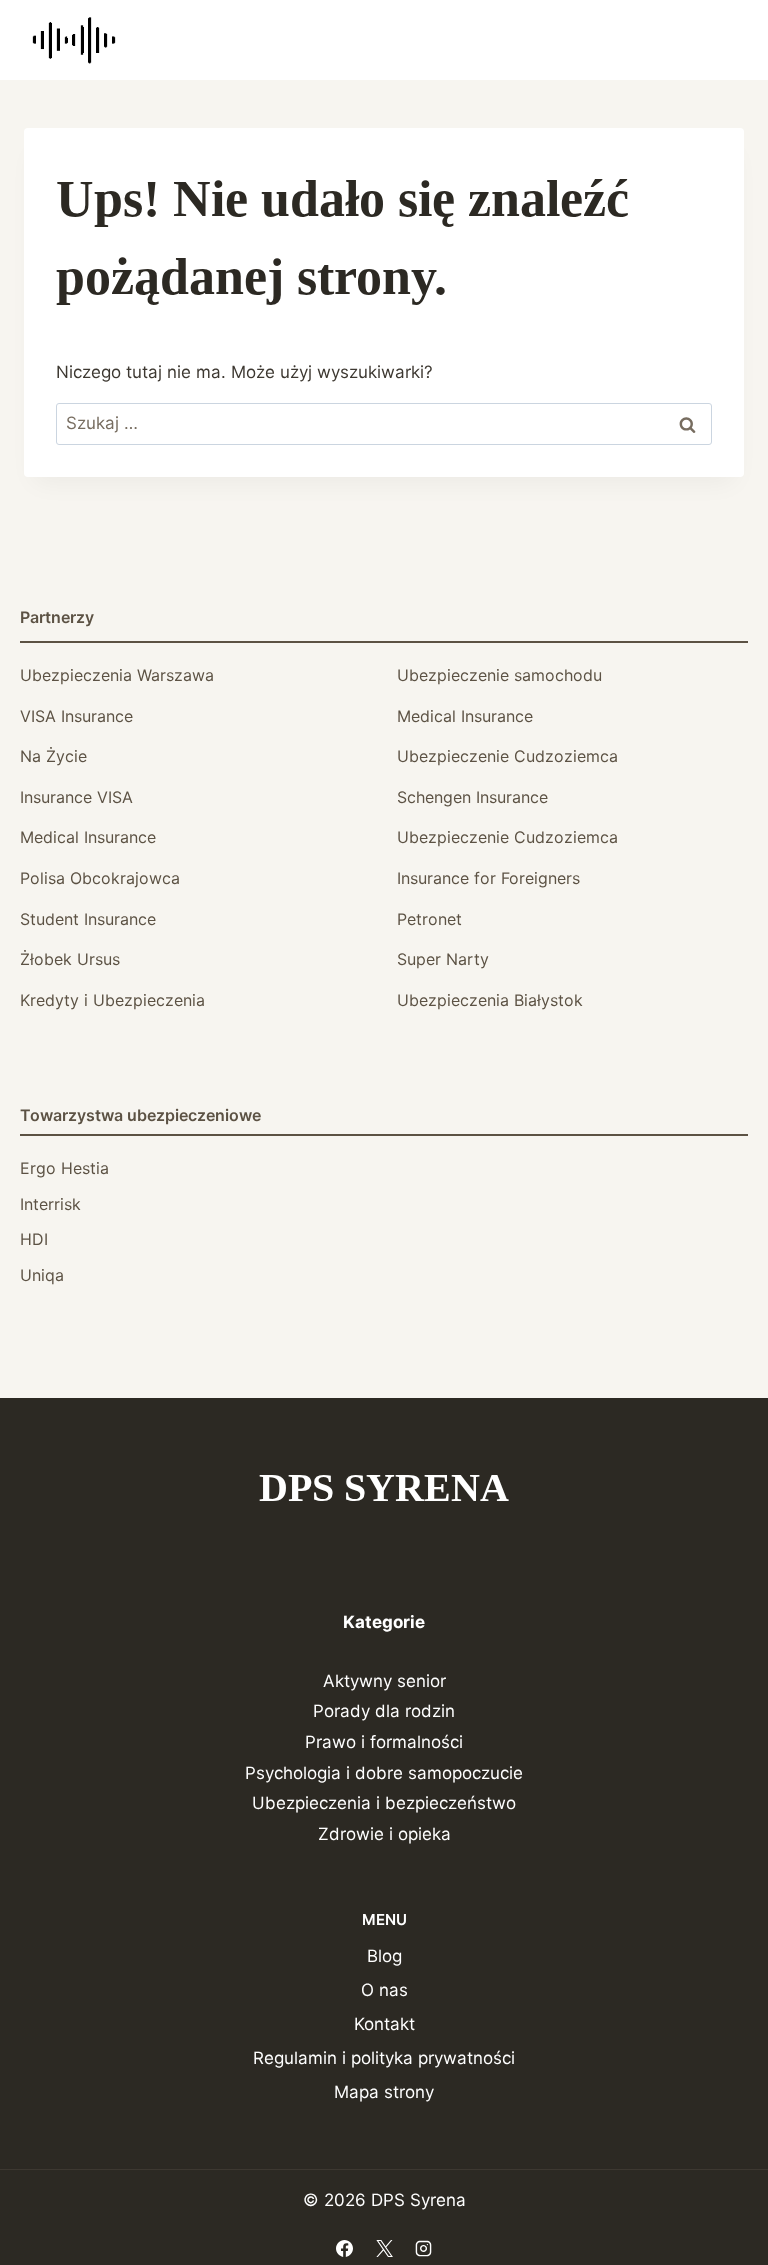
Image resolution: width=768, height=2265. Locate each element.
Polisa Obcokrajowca (100, 878)
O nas (384, 1990)
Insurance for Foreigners (488, 878)
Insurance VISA (76, 797)
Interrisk (50, 1204)
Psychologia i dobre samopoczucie (384, 1773)
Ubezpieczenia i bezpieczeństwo (384, 1803)
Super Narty (443, 959)
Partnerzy (57, 617)
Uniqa (42, 1275)
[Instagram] (423, 2248)
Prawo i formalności (384, 1742)
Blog (384, 1956)
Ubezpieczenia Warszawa (117, 675)
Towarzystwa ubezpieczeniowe (140, 1115)
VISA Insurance (76, 716)
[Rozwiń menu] (720, 40)
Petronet (429, 919)
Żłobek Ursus (70, 959)
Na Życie (53, 756)
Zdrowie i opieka (384, 1834)
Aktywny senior (384, 1681)
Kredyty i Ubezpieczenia (112, 1000)
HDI (34, 1239)
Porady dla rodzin (384, 1711)
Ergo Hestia (64, 1168)
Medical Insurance (465, 716)
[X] (384, 2248)
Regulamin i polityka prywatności (384, 2058)
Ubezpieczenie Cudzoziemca (507, 756)
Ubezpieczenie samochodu (499, 675)
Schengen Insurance (472, 797)
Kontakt (384, 2024)
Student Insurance (88, 919)
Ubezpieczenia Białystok (490, 1000)
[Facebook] (345, 2248)
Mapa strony (384, 2092)
